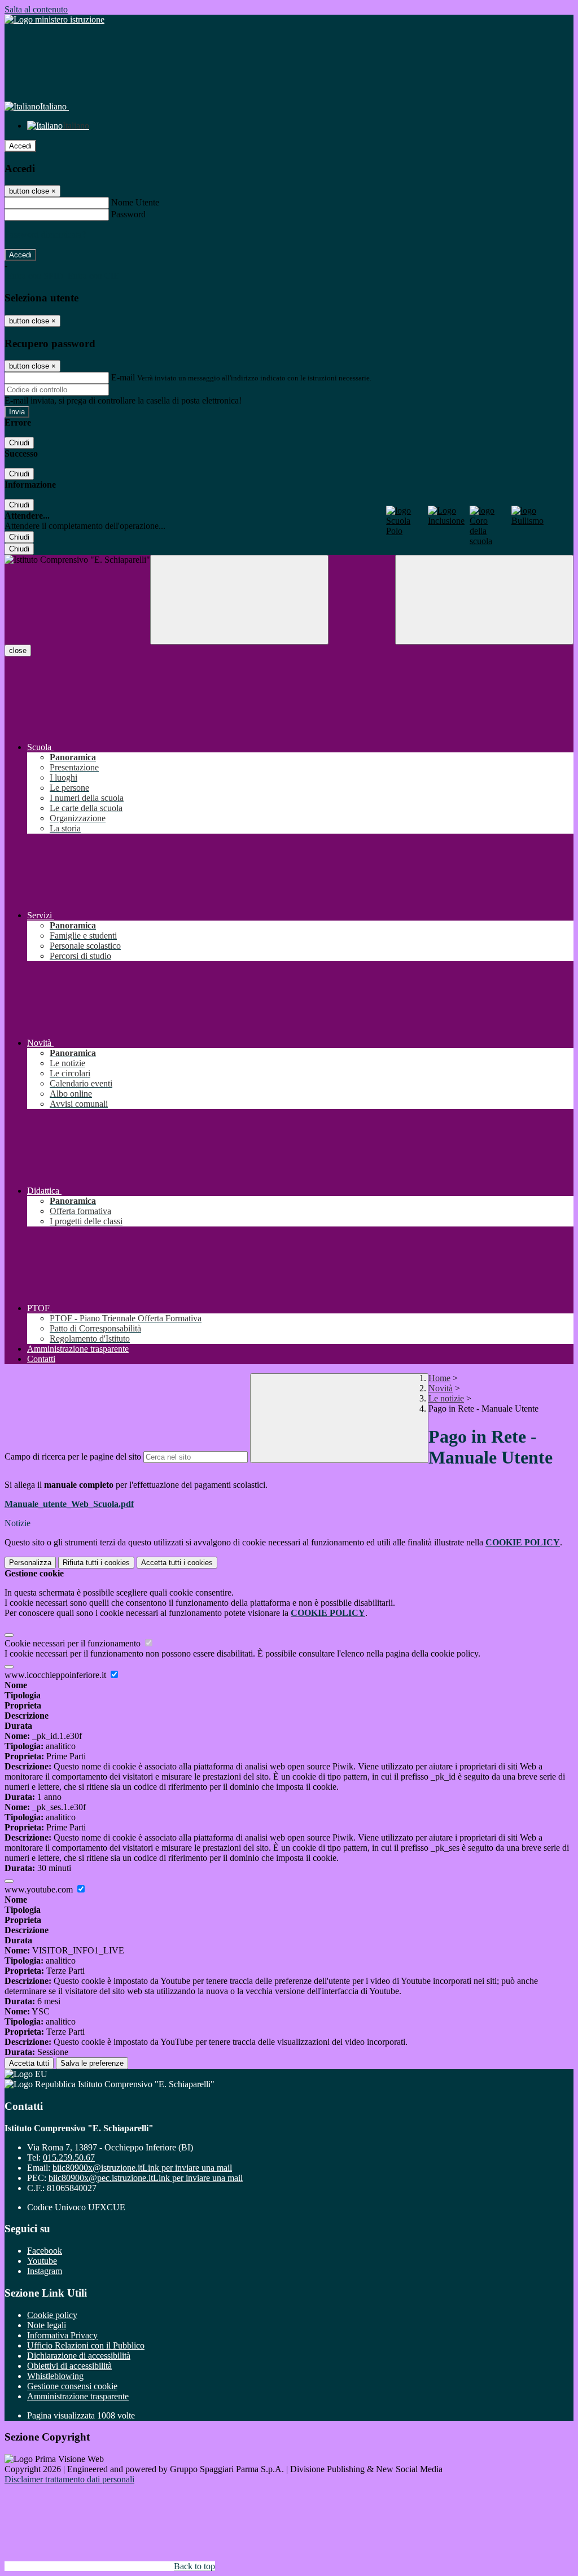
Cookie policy (52, 2315)
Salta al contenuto (36, 9)
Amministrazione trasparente (78, 2396)
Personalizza (30, 1563)
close (18, 650)
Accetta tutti (177, 1563)
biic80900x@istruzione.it (142, 2168)
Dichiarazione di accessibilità (79, 2356)
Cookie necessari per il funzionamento (74, 1643)
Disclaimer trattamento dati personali (69, 2479)
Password (128, 214)
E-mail (123, 377)
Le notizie (446, 1398)
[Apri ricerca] (484, 600)
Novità (441, 1388)
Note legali (47, 2325)
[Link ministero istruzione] (54, 19)
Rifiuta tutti (96, 1563)
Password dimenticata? (45, 235)
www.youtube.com (40, 1889)
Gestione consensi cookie (72, 2386)
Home (439, 1378)
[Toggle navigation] (239, 600)
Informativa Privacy (62, 2335)
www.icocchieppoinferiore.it (56, 1675)
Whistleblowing (55, 2376)
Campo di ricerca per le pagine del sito (73, 1456)
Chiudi (19, 443)
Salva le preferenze (92, 2063)
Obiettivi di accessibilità (69, 2366)
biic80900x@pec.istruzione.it (146, 2178)
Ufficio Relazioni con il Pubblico (86, 2345)
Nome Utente (135, 202)
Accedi (20, 146)
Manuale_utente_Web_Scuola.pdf (69, 1504)
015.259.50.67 (69, 2157)
